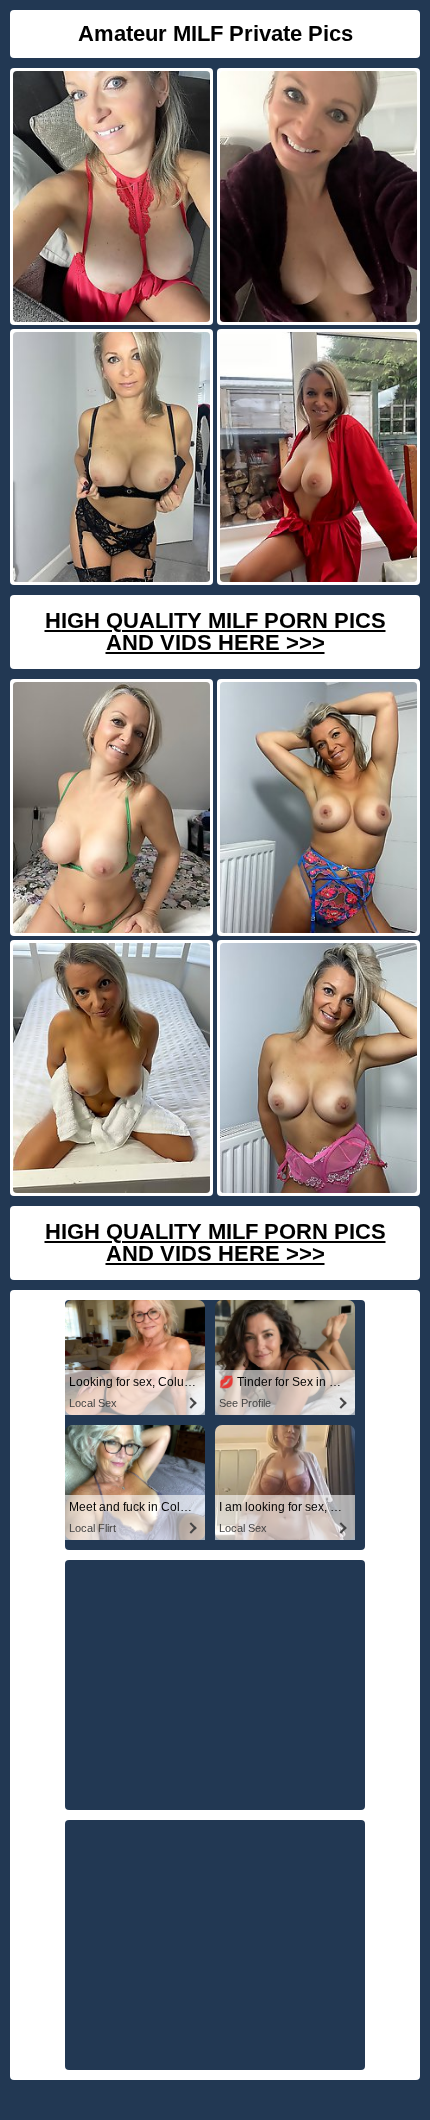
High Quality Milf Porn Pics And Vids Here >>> (215, 631)
